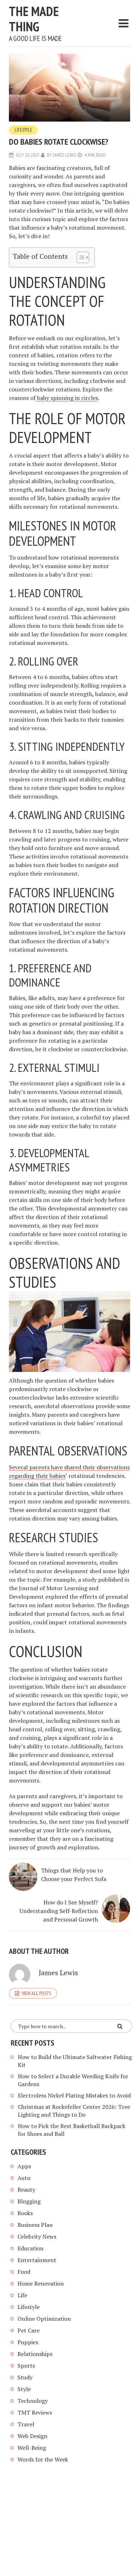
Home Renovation (41, 2283)
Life (22, 2295)
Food (24, 2272)
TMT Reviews (35, 2412)
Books (25, 2213)
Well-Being (32, 2448)
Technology (33, 2401)
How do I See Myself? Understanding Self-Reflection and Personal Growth (59, 1911)
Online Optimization (44, 2319)
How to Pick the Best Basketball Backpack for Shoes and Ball (72, 2130)
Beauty (26, 2190)
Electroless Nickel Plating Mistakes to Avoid (74, 2095)
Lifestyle (23, 130)
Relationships (35, 2354)
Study (25, 2377)
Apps (24, 2166)
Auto (24, 2178)
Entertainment (37, 2260)
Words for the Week (43, 2459)
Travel (26, 2424)
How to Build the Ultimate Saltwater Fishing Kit (75, 2061)
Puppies (28, 2342)
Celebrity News (37, 2236)
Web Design (32, 2436)
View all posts (36, 1993)
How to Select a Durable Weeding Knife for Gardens (73, 2080)
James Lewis (65, 155)
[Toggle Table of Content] (79, 257)
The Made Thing (34, 19)
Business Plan (35, 2225)
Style (24, 2389)
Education (30, 2248)
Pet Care (29, 2330)
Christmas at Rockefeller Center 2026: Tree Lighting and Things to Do (74, 2111)
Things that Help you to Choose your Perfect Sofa (74, 1875)
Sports (26, 2366)
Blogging (29, 2201)
